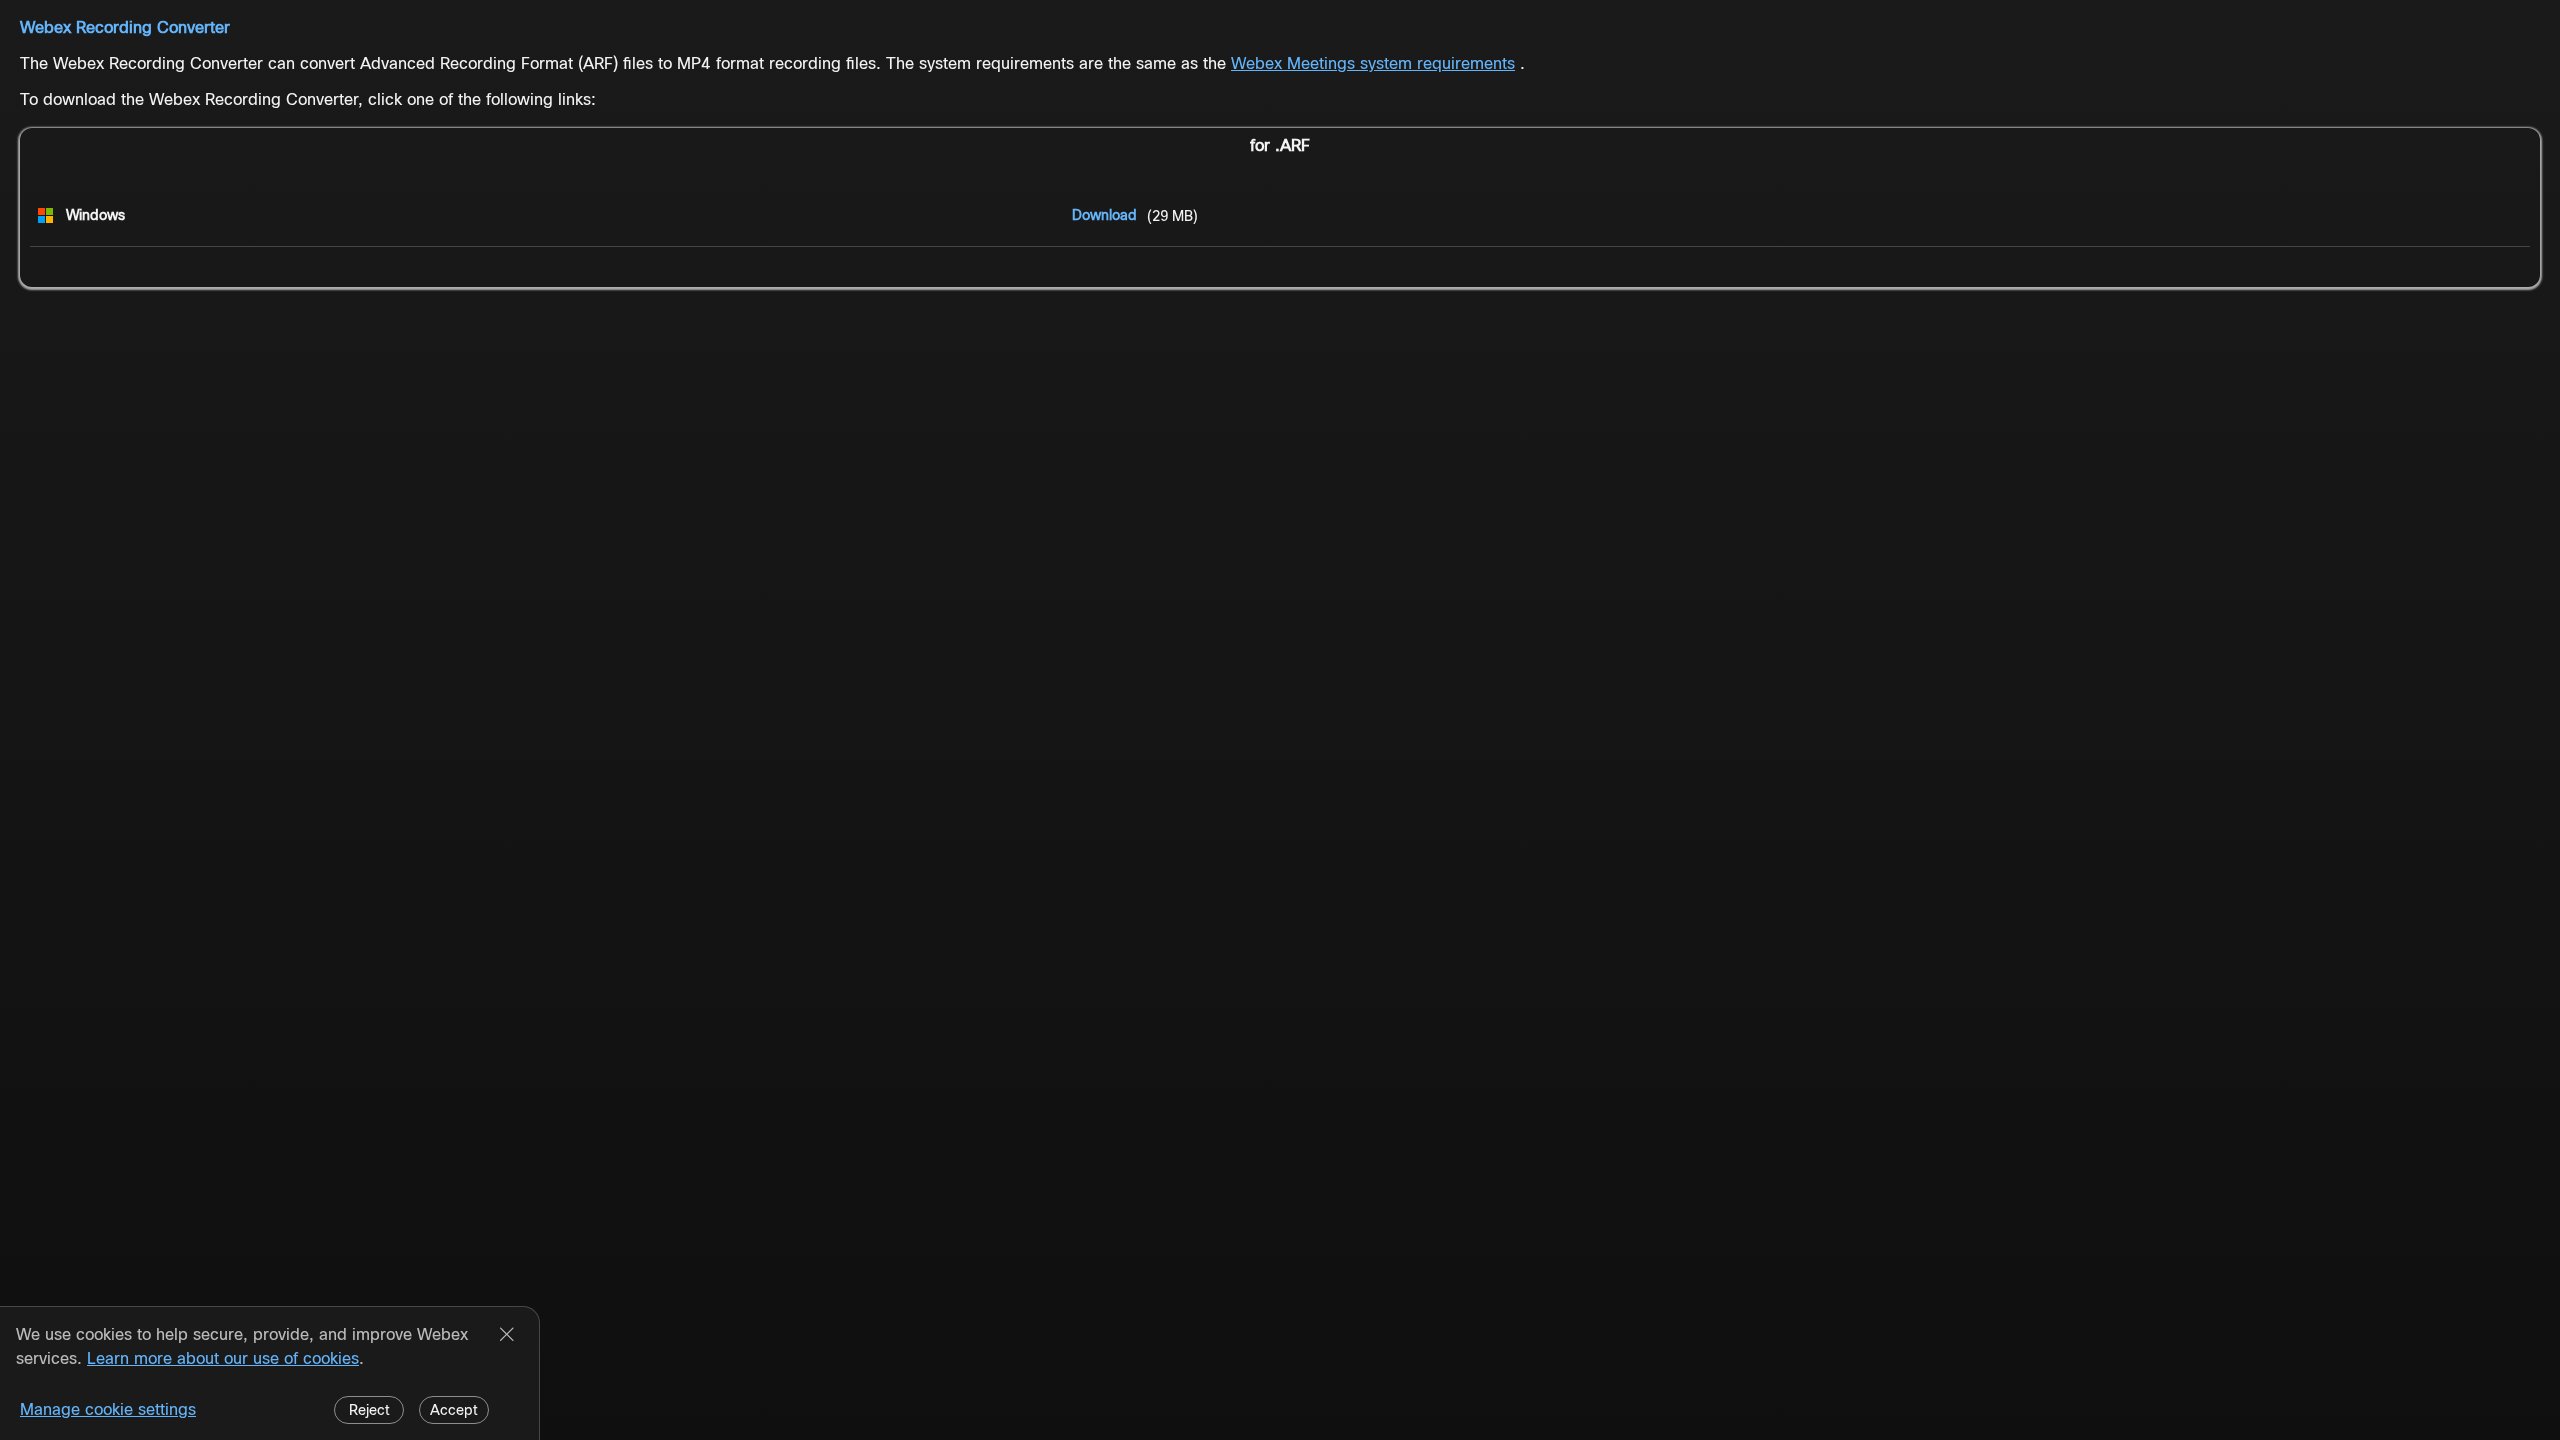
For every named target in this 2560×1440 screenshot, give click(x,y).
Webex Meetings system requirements (1373, 63)
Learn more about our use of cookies (223, 1358)
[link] (1104, 215)
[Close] (507, 1336)
